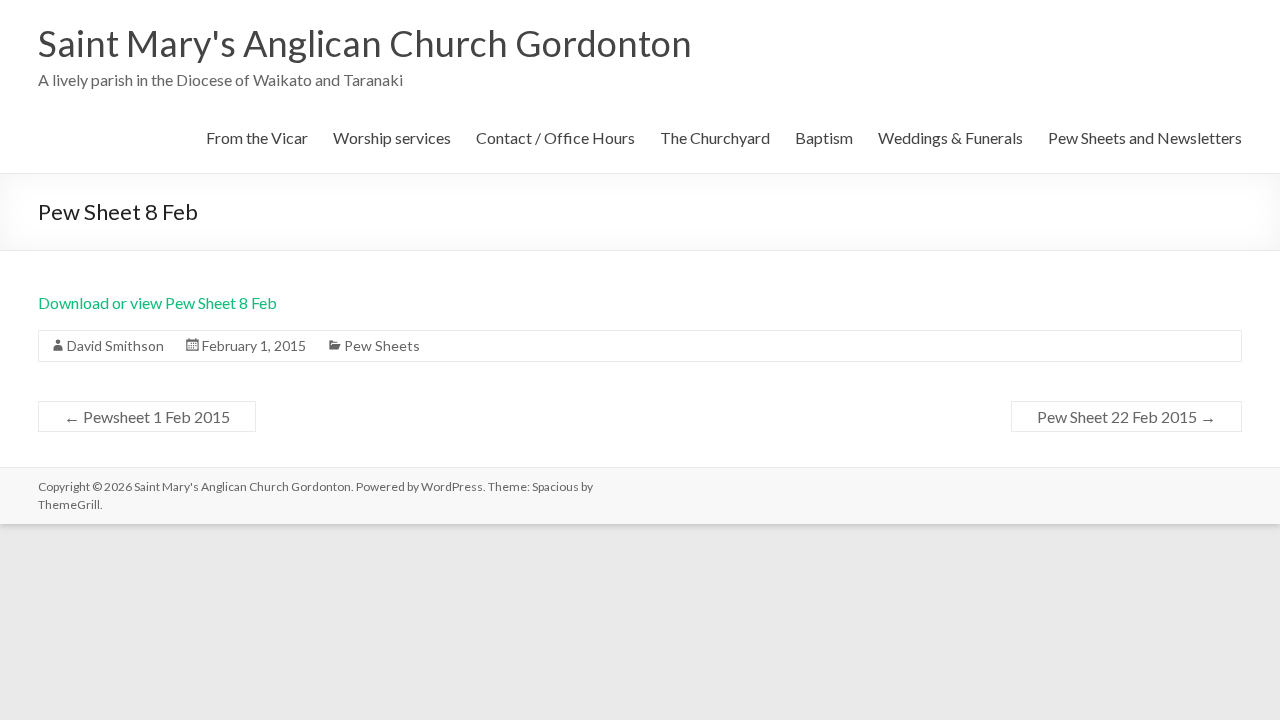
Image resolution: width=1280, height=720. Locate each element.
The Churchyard (715, 137)
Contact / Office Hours (555, 137)
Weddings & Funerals (950, 137)
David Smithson (115, 345)
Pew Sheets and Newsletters (1145, 137)
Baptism (824, 137)
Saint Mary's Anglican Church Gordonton (365, 43)
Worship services (392, 137)
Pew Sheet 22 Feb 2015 (1126, 416)
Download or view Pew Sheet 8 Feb (157, 302)
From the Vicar (257, 137)
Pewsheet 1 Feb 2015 (147, 416)
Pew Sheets (382, 345)
